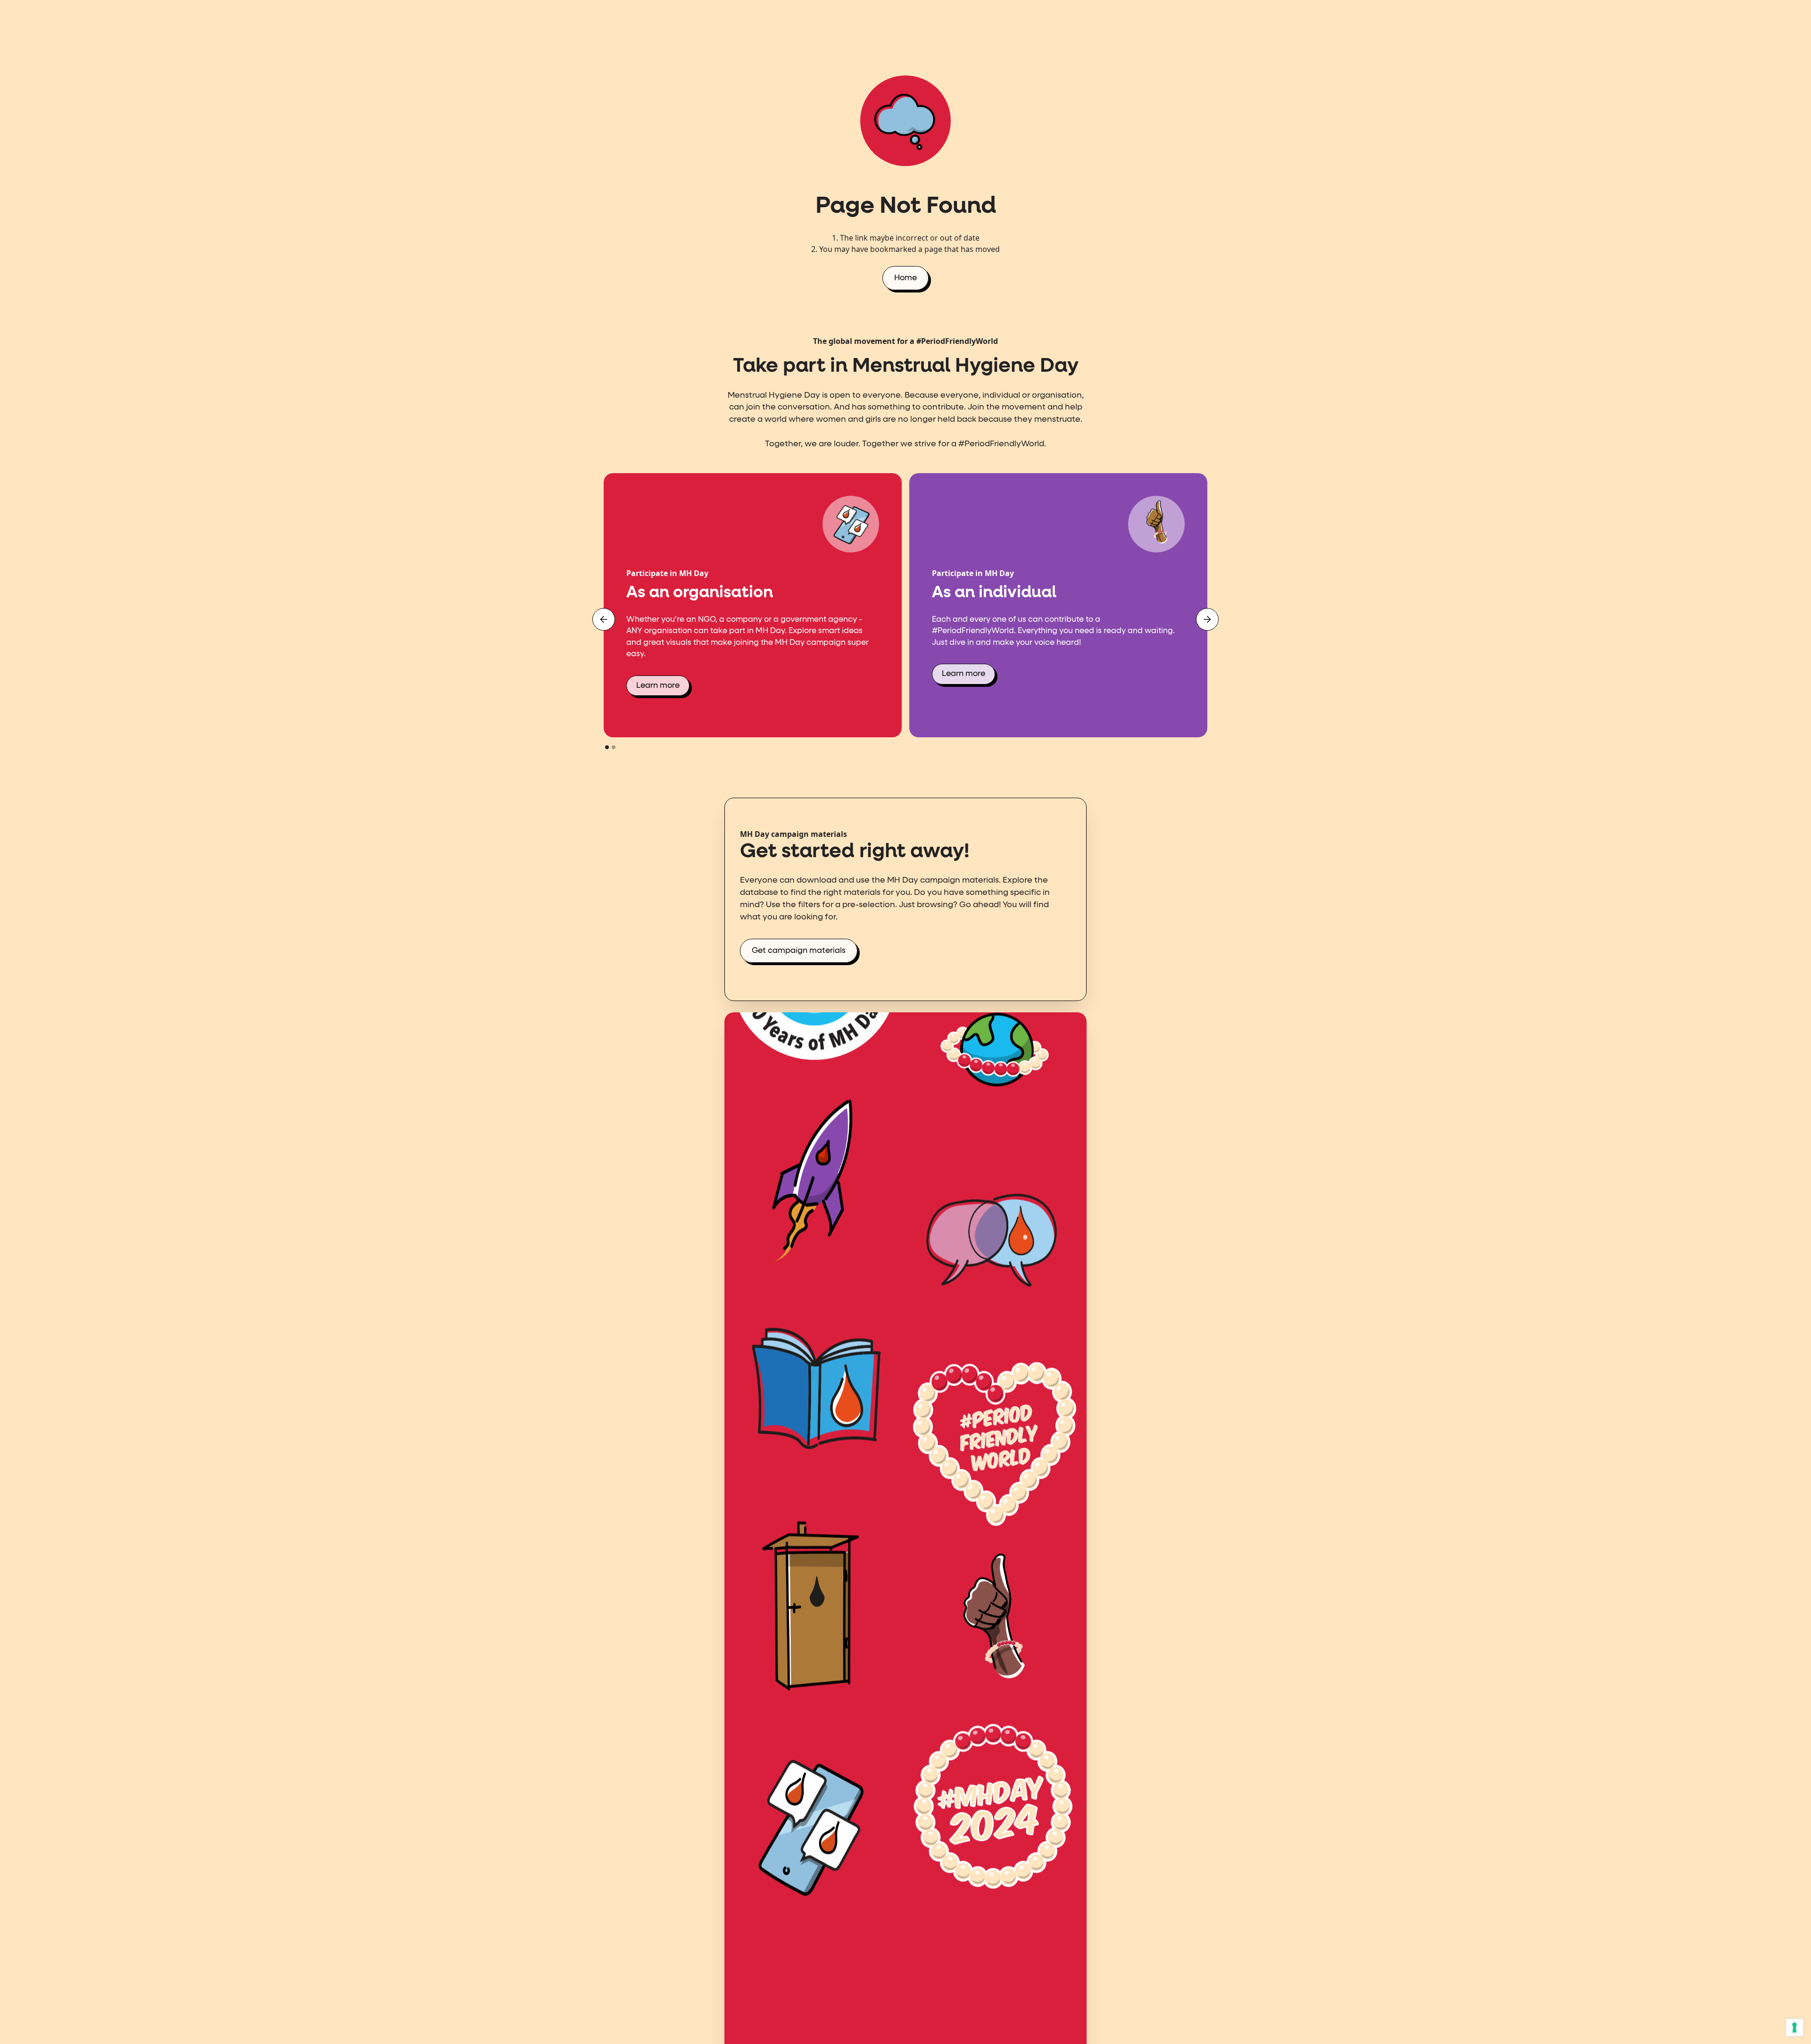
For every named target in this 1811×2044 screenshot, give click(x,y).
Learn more (658, 686)
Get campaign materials (799, 951)
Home (905, 278)
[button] (604, 619)
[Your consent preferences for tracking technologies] (1794, 2027)
